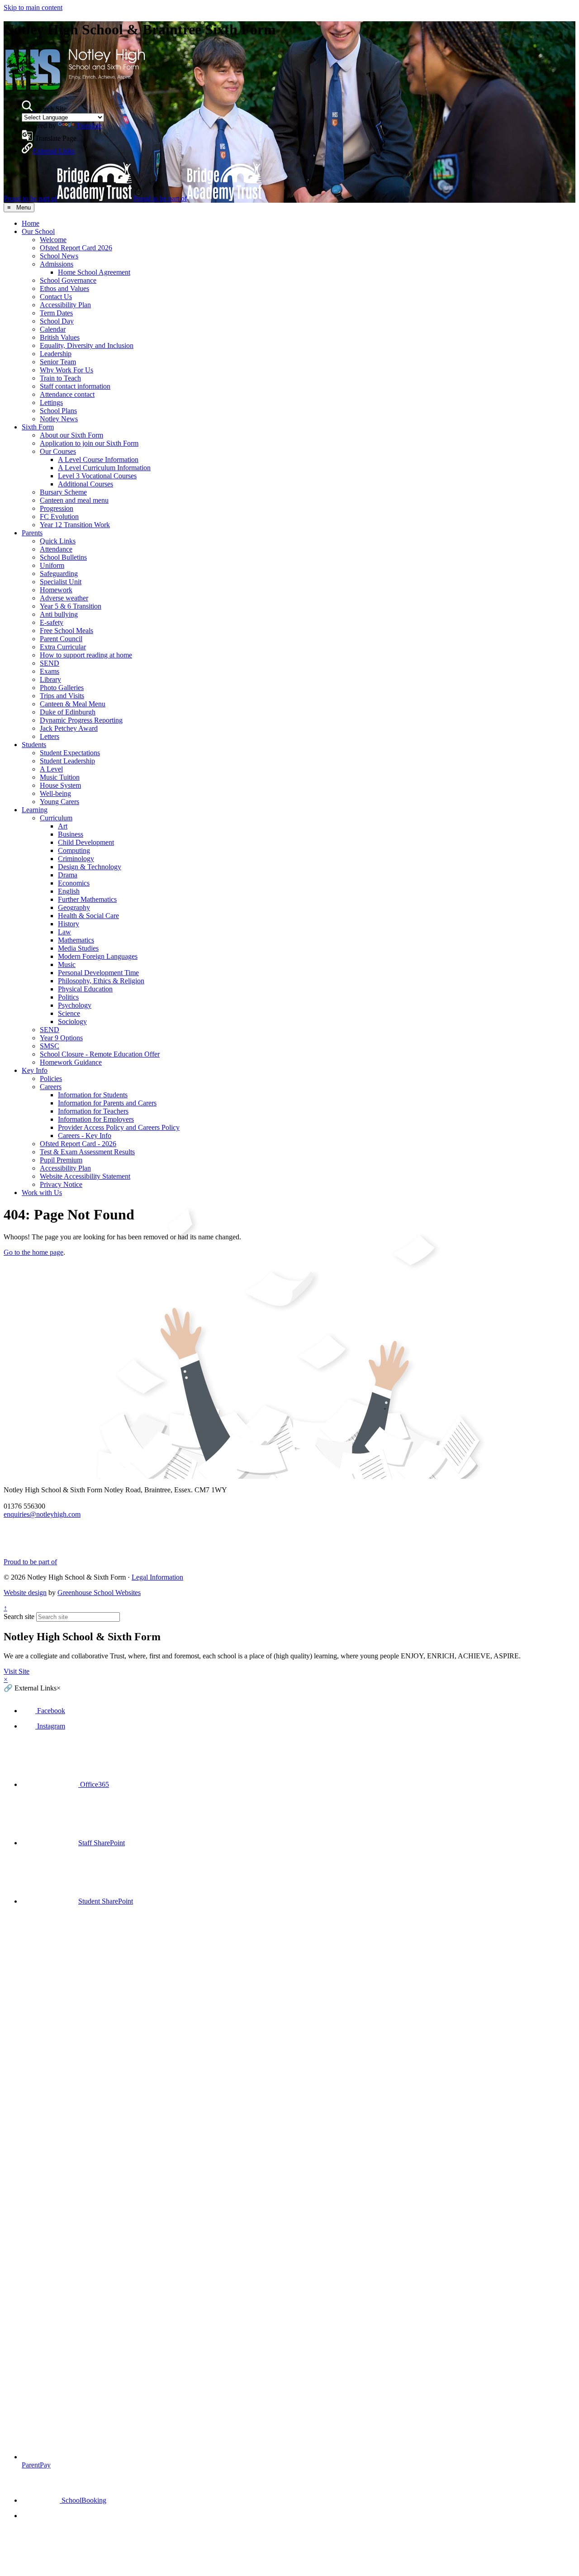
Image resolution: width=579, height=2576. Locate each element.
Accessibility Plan (65, 305)
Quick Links (58, 541)
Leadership (56, 354)
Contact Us (56, 297)
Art (63, 826)
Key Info (35, 1070)
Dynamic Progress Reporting (81, 720)
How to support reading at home (86, 655)
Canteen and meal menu (74, 500)
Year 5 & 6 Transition (71, 606)
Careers (51, 1087)
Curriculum (56, 818)
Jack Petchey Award (69, 728)
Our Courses (58, 451)
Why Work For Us (66, 370)
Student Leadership (67, 761)
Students (34, 745)
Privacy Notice (61, 1184)
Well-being (55, 793)
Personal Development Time (98, 973)
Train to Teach (60, 378)
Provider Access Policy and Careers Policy (119, 1127)
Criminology (76, 859)
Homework (56, 590)
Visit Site (17, 1671)
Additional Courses (85, 484)
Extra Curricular (63, 647)
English (69, 891)
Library (50, 679)
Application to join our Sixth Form (89, 443)
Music (67, 964)
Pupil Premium (61, 1160)
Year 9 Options (61, 1038)
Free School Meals (66, 631)
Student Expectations (70, 753)
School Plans (58, 411)
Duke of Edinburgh (68, 712)
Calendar (53, 329)
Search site (19, 1617)
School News (59, 256)
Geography (74, 907)
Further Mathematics (87, 899)
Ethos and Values (64, 288)
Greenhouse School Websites (99, 1593)
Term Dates (56, 313)
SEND (50, 663)
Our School (38, 231)
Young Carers (59, 802)
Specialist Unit (61, 582)
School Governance (68, 280)
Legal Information (157, 1577)
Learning (35, 810)
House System (60, 785)
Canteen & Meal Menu (73, 704)
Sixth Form (38, 427)
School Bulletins (63, 557)
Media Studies (78, 948)
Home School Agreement (94, 272)
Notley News (59, 419)
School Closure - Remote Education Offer (100, 1054)
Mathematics (76, 940)
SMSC (50, 1046)
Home (31, 223)
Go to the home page (33, 1252)
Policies (51, 1078)
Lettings (51, 402)
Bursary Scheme (63, 492)
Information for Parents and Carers (107, 1103)
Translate (89, 126)
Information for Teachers (93, 1111)
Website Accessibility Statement (85, 1176)
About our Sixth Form (71, 435)
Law (64, 932)
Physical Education (85, 989)
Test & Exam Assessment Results (87, 1152)
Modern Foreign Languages (98, 956)
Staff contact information (75, 386)
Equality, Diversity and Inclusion (87, 345)
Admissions (57, 264)
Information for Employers (96, 1119)
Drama (68, 875)
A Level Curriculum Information (104, 468)
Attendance (56, 549)
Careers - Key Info (85, 1136)
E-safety (52, 622)
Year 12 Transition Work (75, 525)
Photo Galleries (62, 688)
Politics (68, 997)
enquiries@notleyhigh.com (42, 1514)
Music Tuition (60, 777)
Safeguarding (59, 574)
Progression (57, 508)
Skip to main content (33, 7)
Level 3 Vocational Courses (97, 476)
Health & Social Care (88, 916)
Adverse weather (64, 598)
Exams (50, 671)
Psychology (75, 1005)
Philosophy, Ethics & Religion (101, 981)
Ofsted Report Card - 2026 (78, 1144)
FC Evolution (59, 517)
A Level (51, 769)
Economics (74, 883)
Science (69, 1013)
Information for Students (93, 1095)
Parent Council (61, 639)
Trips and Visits (62, 696)
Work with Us (42, 1193)
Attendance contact (67, 394)
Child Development (86, 842)
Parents (32, 533)
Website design (25, 1593)
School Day (57, 321)
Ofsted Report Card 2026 (76, 248)
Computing (74, 850)
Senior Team (58, 362)
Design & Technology (90, 867)
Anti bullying (59, 614)
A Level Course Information (98, 459)
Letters (50, 736)
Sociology (72, 1021)
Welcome (53, 240)
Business (71, 834)
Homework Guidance (71, 1062)
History (69, 924)
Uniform (52, 565)
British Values (60, 337)
